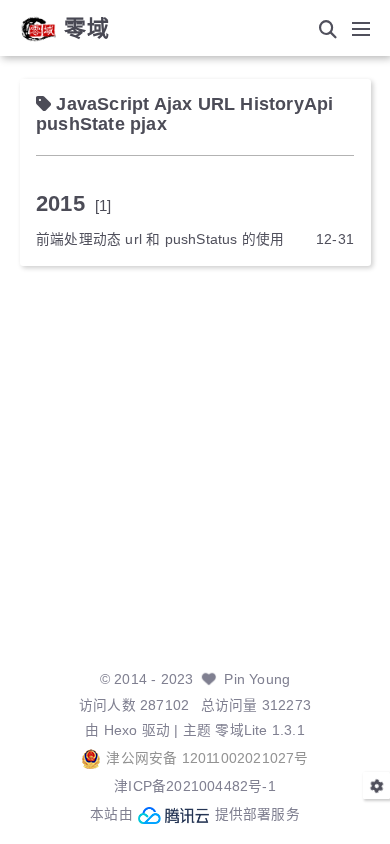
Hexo (121, 730)
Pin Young (257, 679)
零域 (87, 29)
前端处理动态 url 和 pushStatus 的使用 (160, 239)
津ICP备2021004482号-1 (195, 786)
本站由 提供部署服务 (195, 814)
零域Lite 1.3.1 (259, 730)
